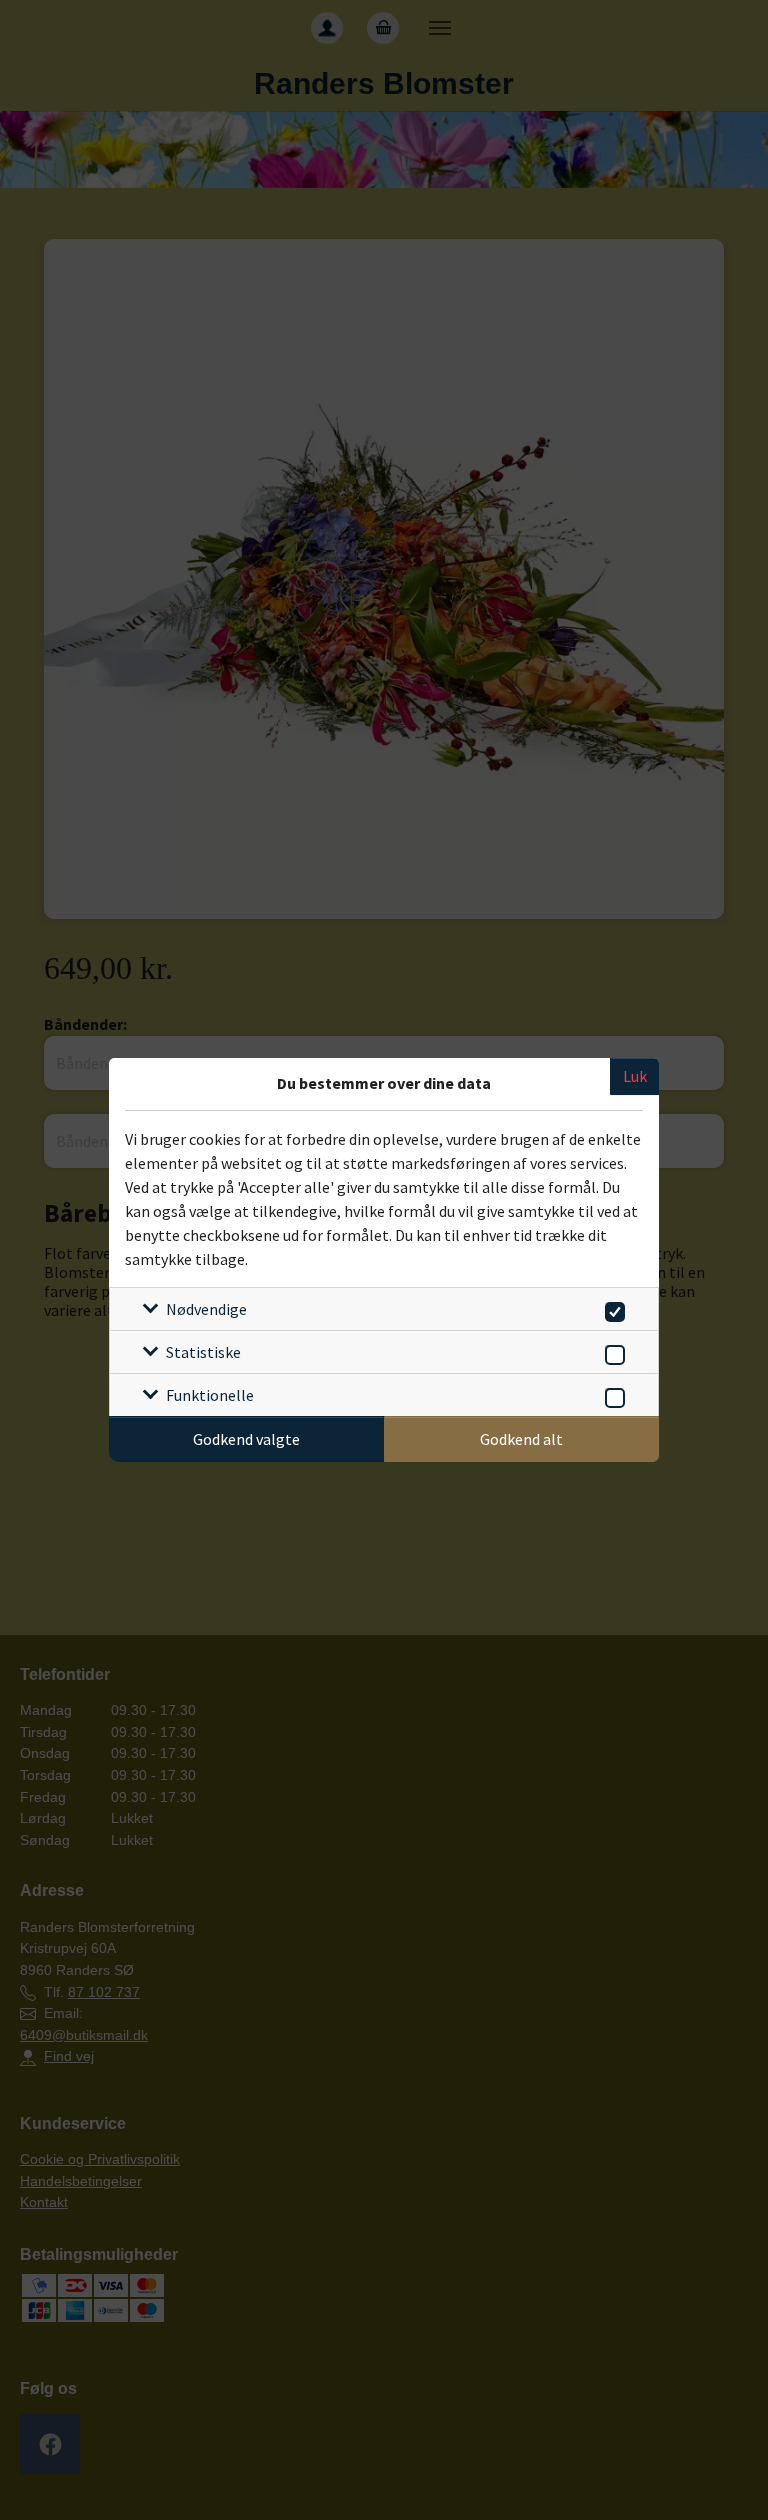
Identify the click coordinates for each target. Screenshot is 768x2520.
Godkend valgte (246, 1439)
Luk (635, 1076)
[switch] (611, 1308)
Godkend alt (521, 1439)
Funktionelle (210, 1395)
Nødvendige (206, 1309)
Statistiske (203, 1352)
